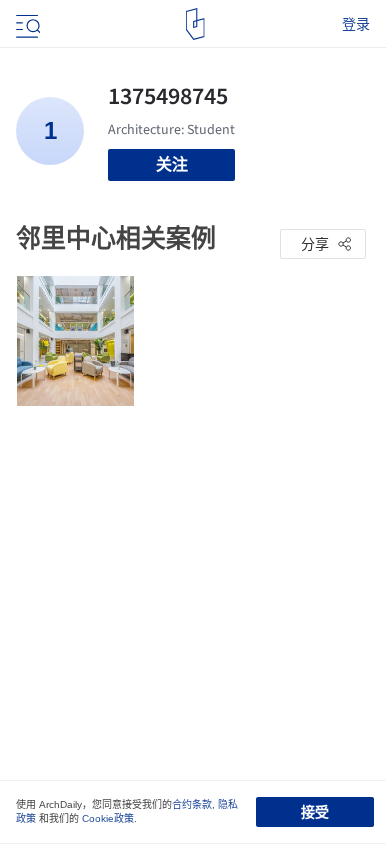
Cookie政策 (108, 818)
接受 (315, 812)
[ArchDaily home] (195, 24)
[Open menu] (26, 24)
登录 (356, 24)
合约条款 (192, 804)
